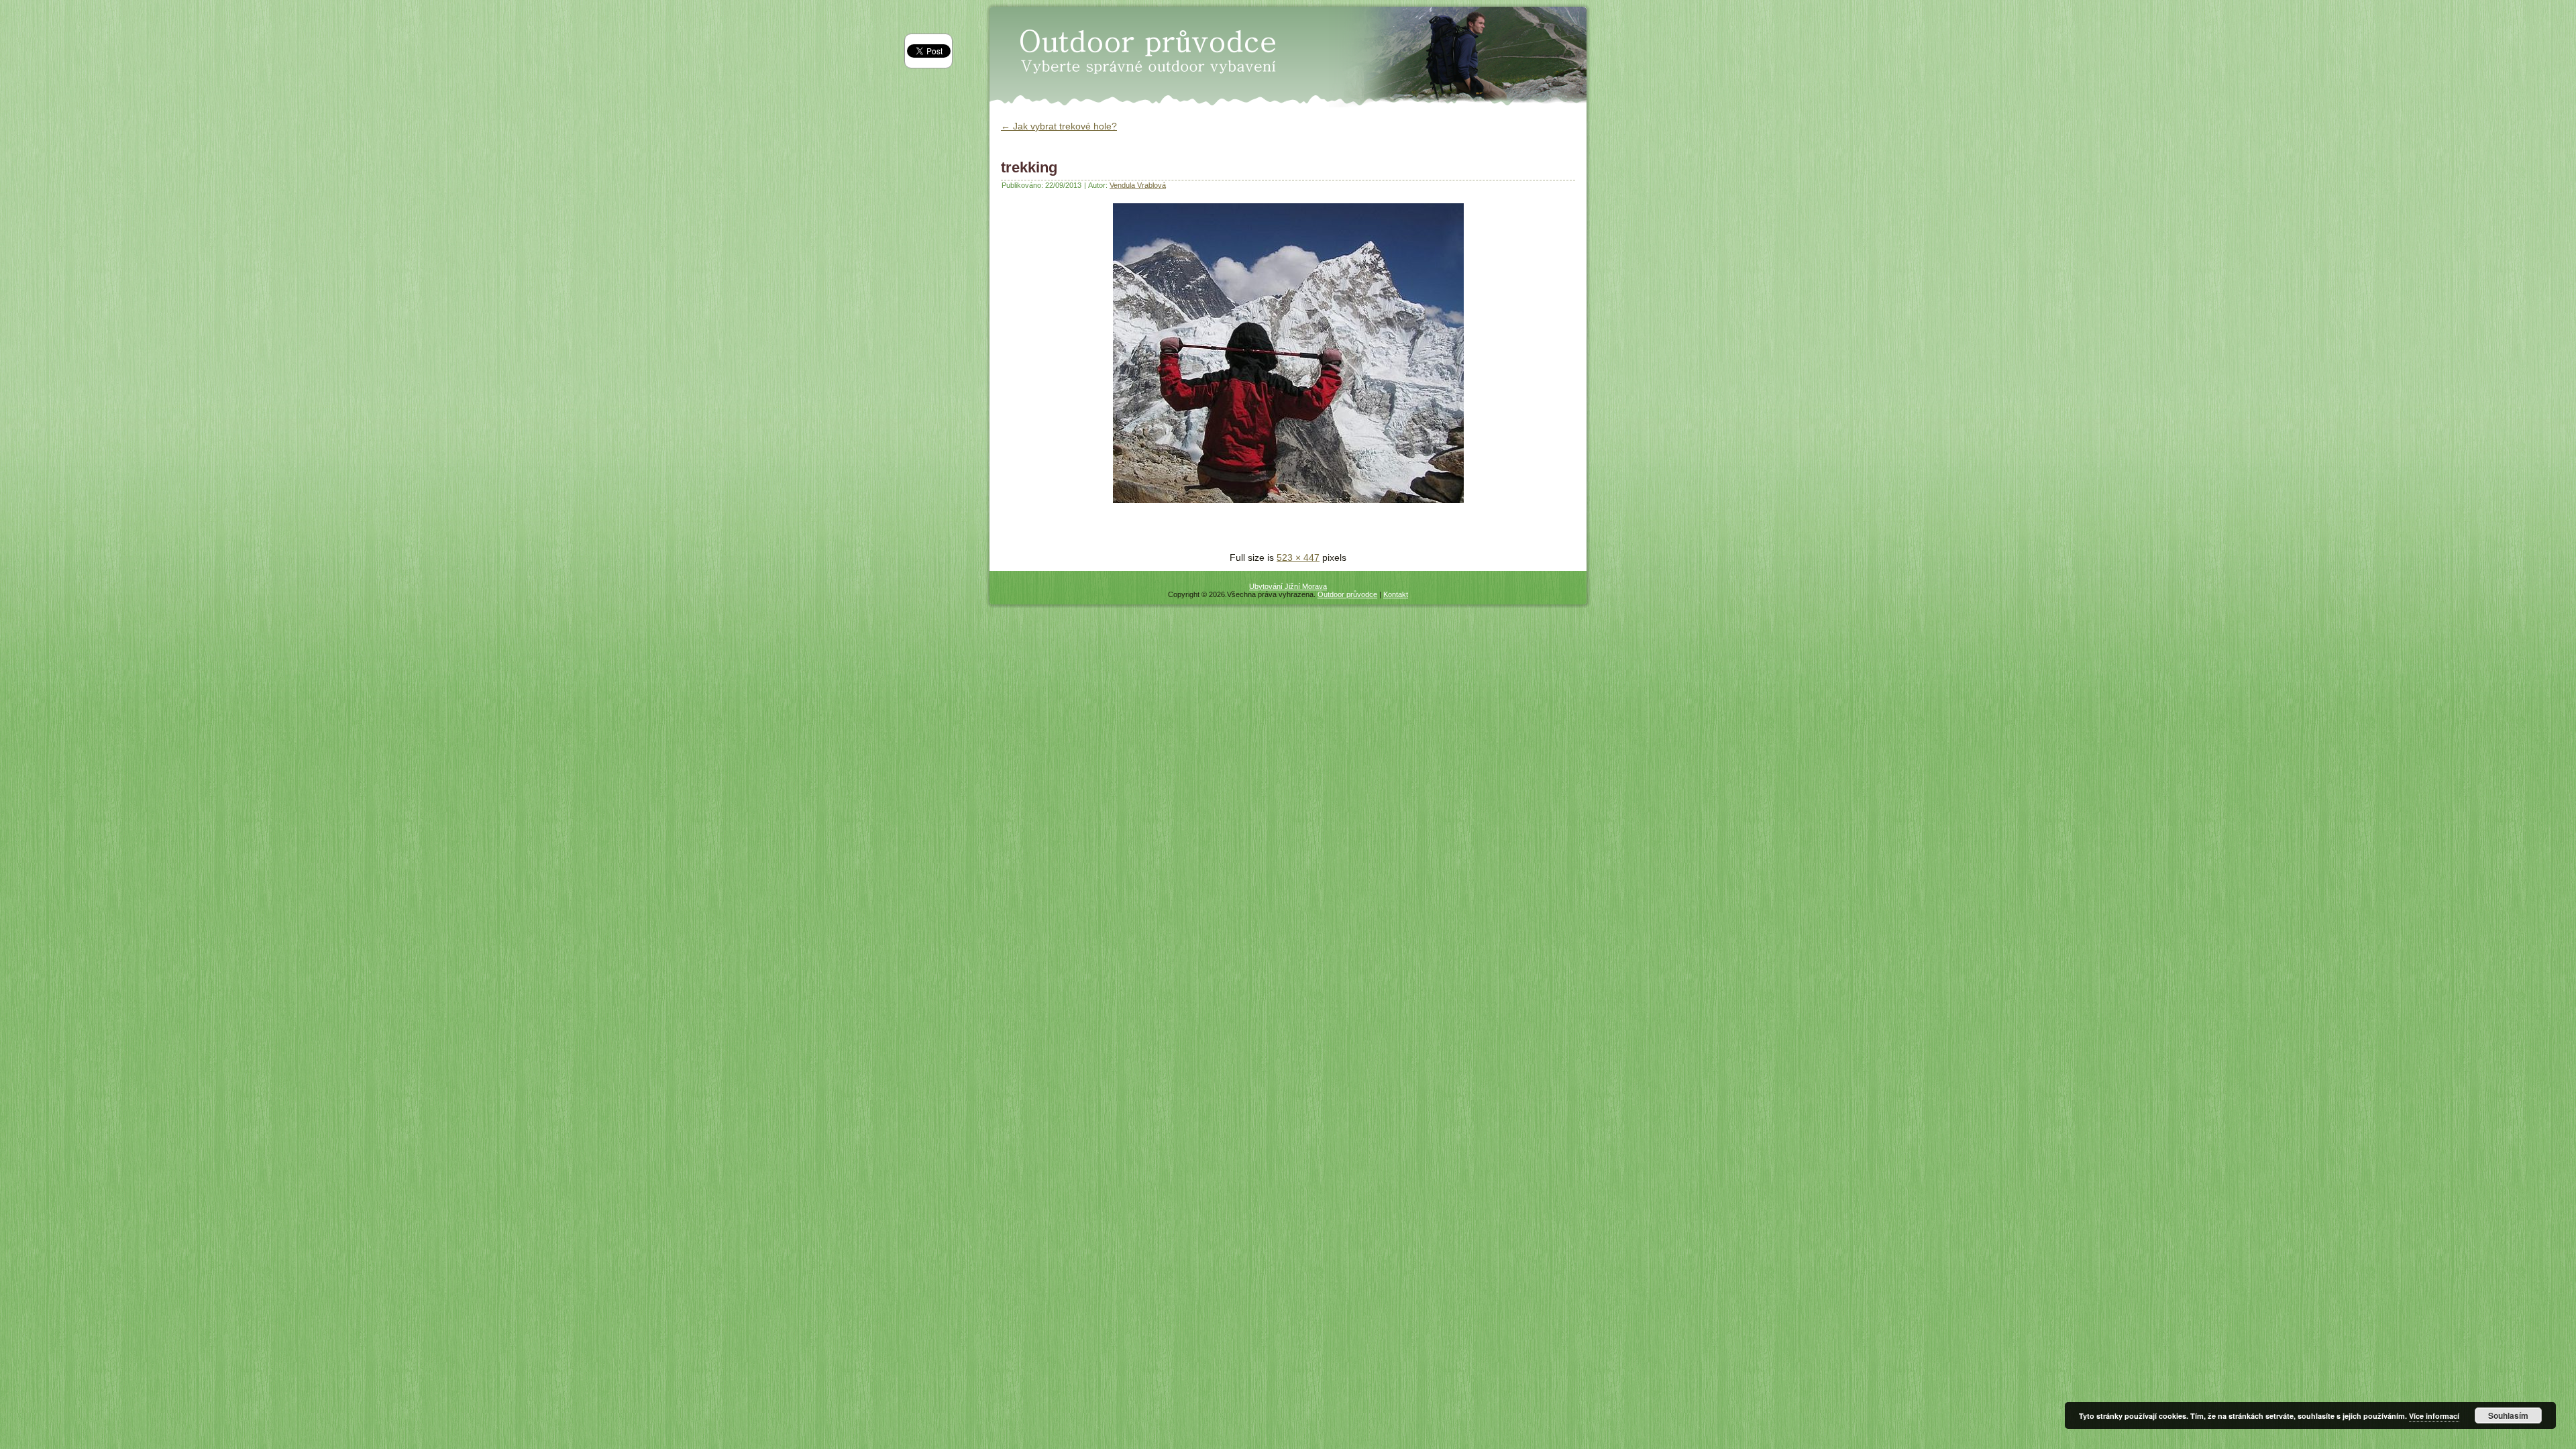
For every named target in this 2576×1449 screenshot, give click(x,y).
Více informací (2434, 1416)
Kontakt (1396, 594)
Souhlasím (2508, 1415)
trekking (1029, 167)
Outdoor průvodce (1347, 594)
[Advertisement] (1158, 530)
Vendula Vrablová (1138, 185)
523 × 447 (1298, 557)
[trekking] (1288, 506)
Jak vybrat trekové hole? (1059, 126)
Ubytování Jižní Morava (1288, 586)
